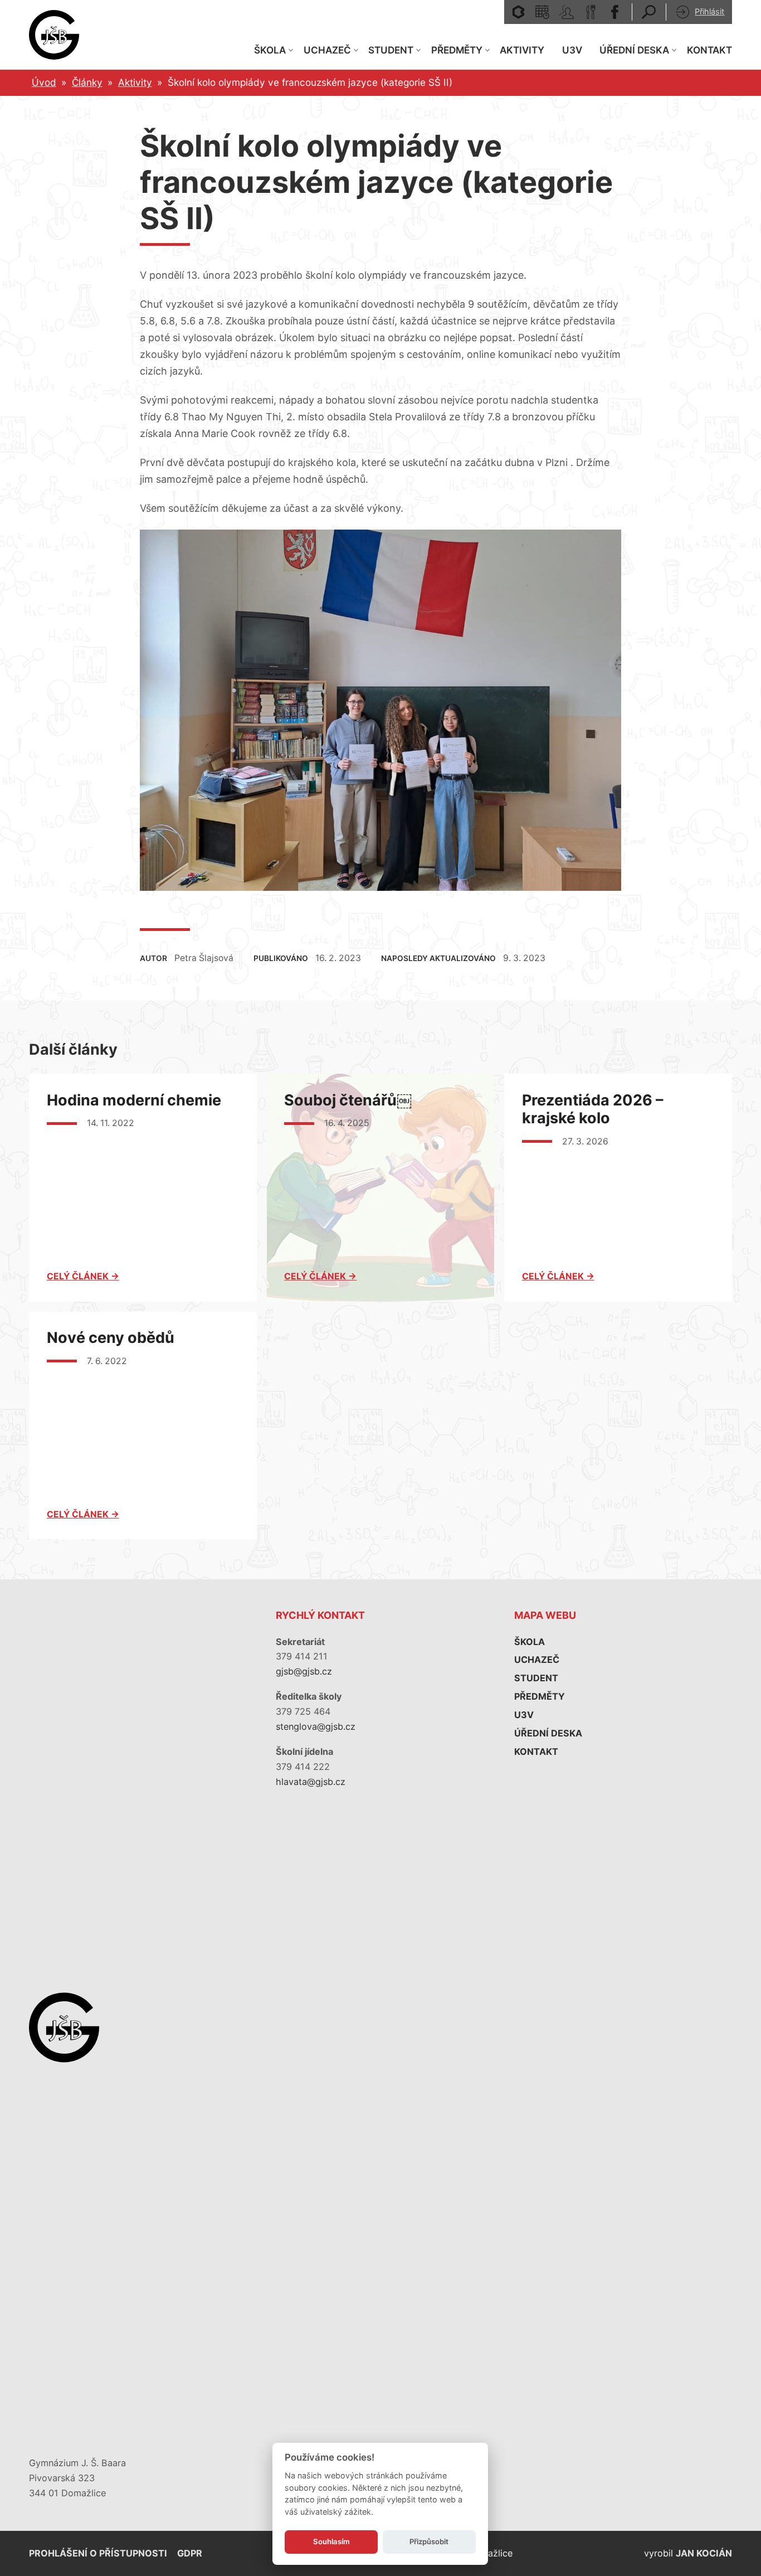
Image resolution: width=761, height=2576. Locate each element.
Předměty (457, 50)
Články (87, 82)
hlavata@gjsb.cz (311, 1782)
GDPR (190, 2553)
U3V (572, 50)
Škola (270, 50)
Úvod (44, 82)
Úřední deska (634, 50)
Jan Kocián (704, 2553)
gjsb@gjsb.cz (304, 1671)
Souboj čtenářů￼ (348, 1100)
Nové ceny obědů (111, 1338)
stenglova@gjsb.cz (316, 1726)
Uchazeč (327, 50)
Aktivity (522, 50)
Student (391, 50)
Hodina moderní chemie (134, 1100)
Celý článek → (83, 1276)
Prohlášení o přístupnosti (98, 2553)
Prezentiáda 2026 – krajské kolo (593, 1109)
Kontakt (709, 50)
